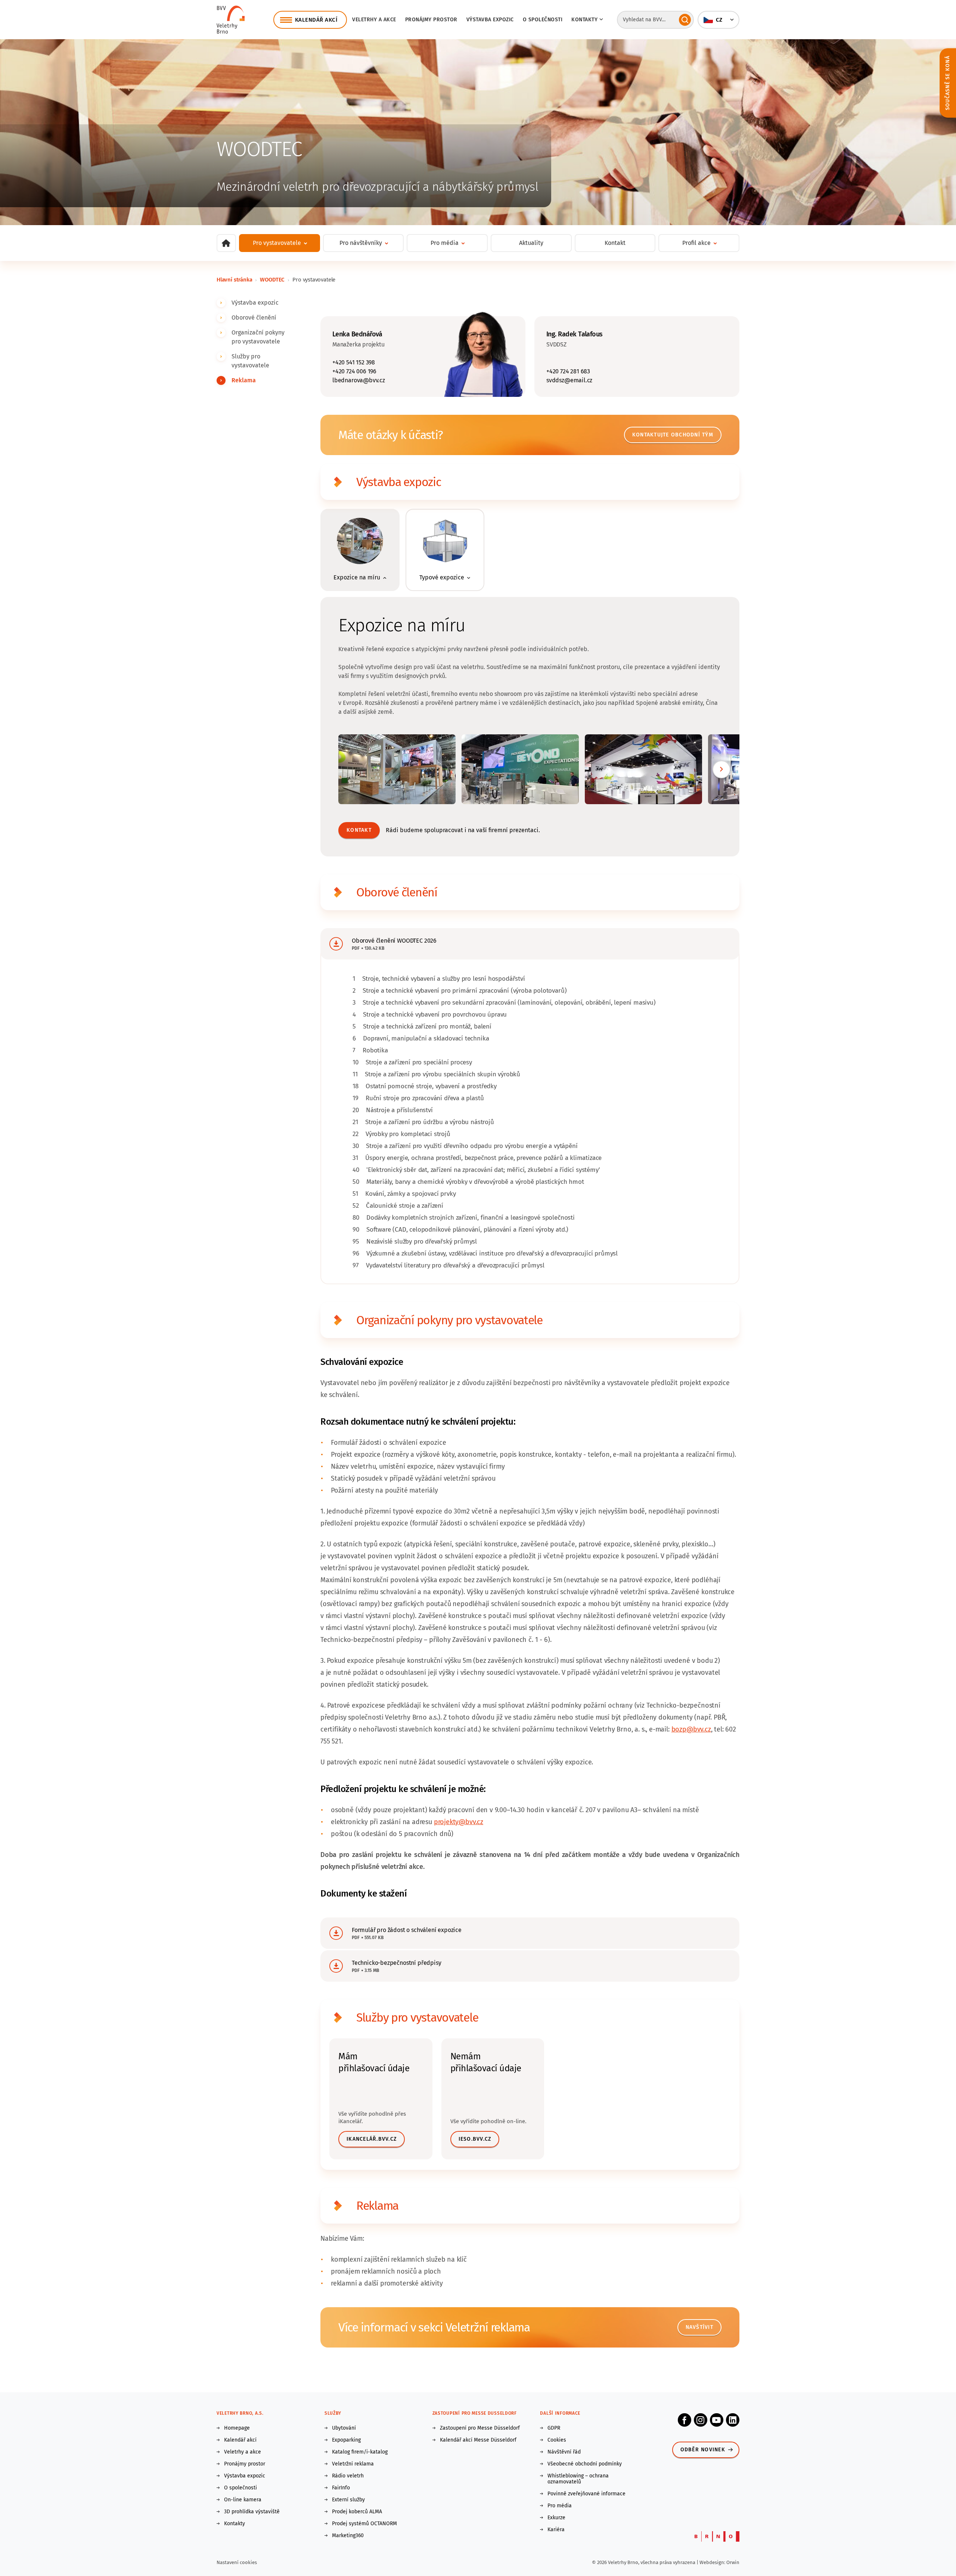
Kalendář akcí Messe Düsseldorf (478, 2440)
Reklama (244, 380)
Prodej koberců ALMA (357, 2512)
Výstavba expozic (490, 20)
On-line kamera (243, 2500)
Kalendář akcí (240, 2440)
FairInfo (341, 2488)
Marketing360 (348, 2536)
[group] (360, 550)
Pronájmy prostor (431, 20)
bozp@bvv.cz (691, 1729)
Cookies (557, 2440)
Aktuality (531, 243)
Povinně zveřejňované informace (586, 2494)
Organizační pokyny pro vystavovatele (258, 337)
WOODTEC (272, 280)
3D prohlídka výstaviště (252, 2512)
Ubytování (344, 2428)
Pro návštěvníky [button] (361, 243)
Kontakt (615, 243)
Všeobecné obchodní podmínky (585, 2464)
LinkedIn (733, 2420)
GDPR (554, 2428)
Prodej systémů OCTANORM (364, 2524)
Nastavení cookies (237, 2562)
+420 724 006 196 (354, 371)
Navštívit (699, 2327)
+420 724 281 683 (568, 371)
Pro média (560, 2506)
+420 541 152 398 (354, 362)
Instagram (701, 2420)
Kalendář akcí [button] (316, 20)
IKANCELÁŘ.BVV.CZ (372, 2139)
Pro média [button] (445, 243)
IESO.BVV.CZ (475, 2139)
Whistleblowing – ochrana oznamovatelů (578, 2479)
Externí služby (348, 2500)
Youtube (717, 2420)
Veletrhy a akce (374, 20)
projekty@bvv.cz (459, 1822)
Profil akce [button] (696, 243)
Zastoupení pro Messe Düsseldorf (480, 2428)
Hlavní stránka (234, 280)
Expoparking (346, 2440)
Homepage (237, 2428)
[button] (718, 20)
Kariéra (556, 2530)
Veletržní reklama (353, 2464)
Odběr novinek (703, 2450)
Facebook (685, 2420)
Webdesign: (713, 2562)
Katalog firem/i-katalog (360, 2452)
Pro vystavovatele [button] (277, 243)
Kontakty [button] (584, 20)
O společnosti (543, 20)
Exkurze (556, 2518)
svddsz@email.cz (569, 380)
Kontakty (235, 2524)
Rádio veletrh (348, 2476)
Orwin (733, 2562)
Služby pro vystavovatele (250, 361)
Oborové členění (254, 318)
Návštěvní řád (564, 2452)
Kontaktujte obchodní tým (673, 435)
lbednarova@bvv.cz (359, 380)
